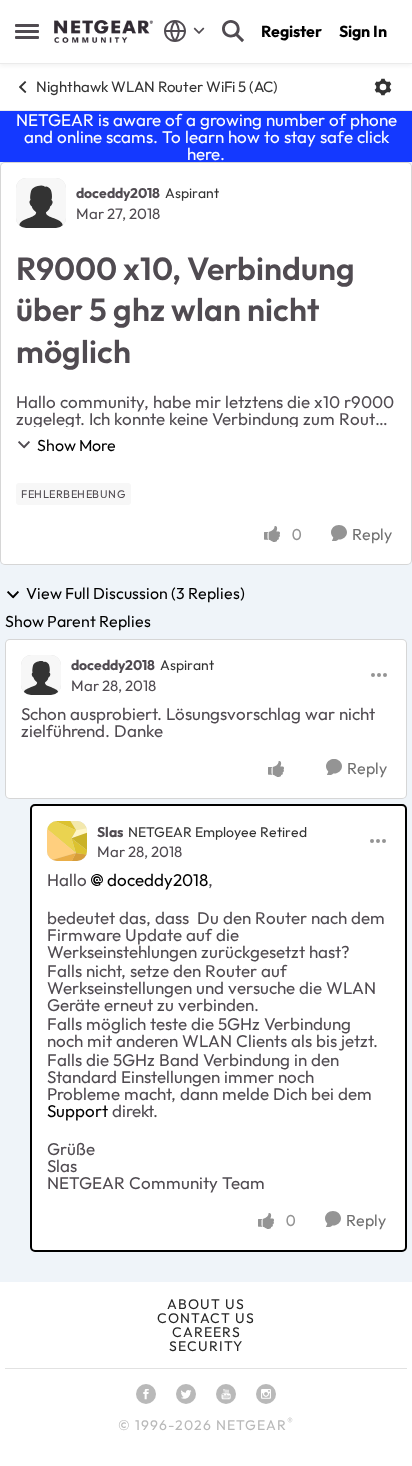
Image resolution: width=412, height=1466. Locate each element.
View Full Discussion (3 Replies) (135, 594)
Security (206, 1346)
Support (77, 1110)
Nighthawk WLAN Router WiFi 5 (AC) (157, 86)
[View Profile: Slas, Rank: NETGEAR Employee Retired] (67, 841)
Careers (206, 1332)
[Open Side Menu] (27, 31)
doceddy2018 (118, 193)
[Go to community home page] (103, 32)
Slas (110, 832)
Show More (76, 445)
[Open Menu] (383, 87)
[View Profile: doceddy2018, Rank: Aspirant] (41, 203)
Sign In (363, 31)
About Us (206, 1304)
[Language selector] (184, 31)
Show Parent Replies (78, 621)
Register (291, 31)
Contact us (206, 1318)
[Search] (233, 31)
